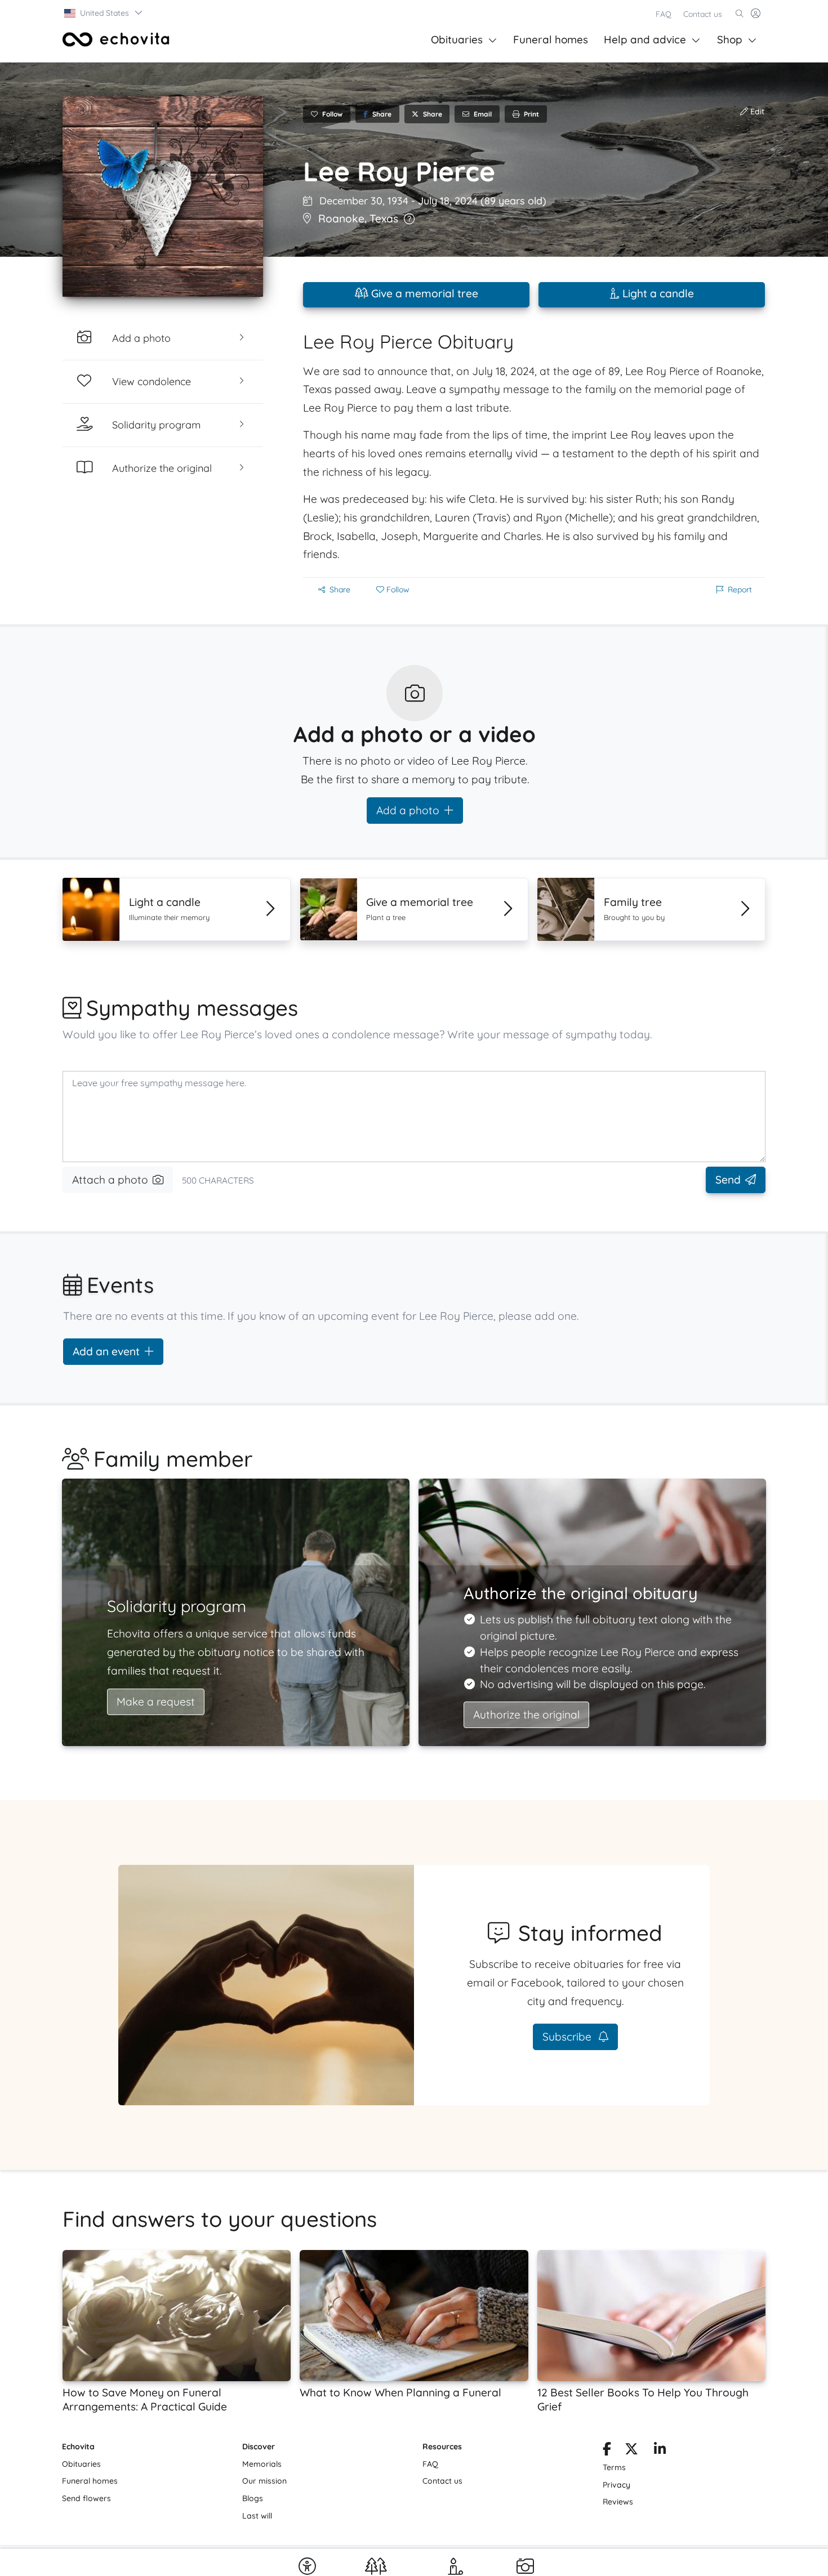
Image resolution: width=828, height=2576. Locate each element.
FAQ (664, 14)
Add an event (106, 1351)
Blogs (253, 2498)
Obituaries (457, 39)
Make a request (156, 1702)
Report (740, 590)
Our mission (264, 2481)
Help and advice (645, 39)
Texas (384, 218)
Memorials (262, 2464)
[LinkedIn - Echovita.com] (660, 2451)
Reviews (618, 2502)
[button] (104, 13)
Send (728, 1180)
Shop (730, 39)
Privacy (616, 2485)
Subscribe (568, 2037)
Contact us (703, 14)
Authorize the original (526, 1715)
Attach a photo (110, 1180)
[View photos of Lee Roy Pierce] (163, 197)
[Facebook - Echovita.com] (607, 2451)
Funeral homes (551, 39)
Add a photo (408, 810)
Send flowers (86, 2498)
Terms (614, 2467)
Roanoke (341, 218)
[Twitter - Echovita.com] (631, 2451)
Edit (756, 111)
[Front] (116, 39)
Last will (257, 2516)
